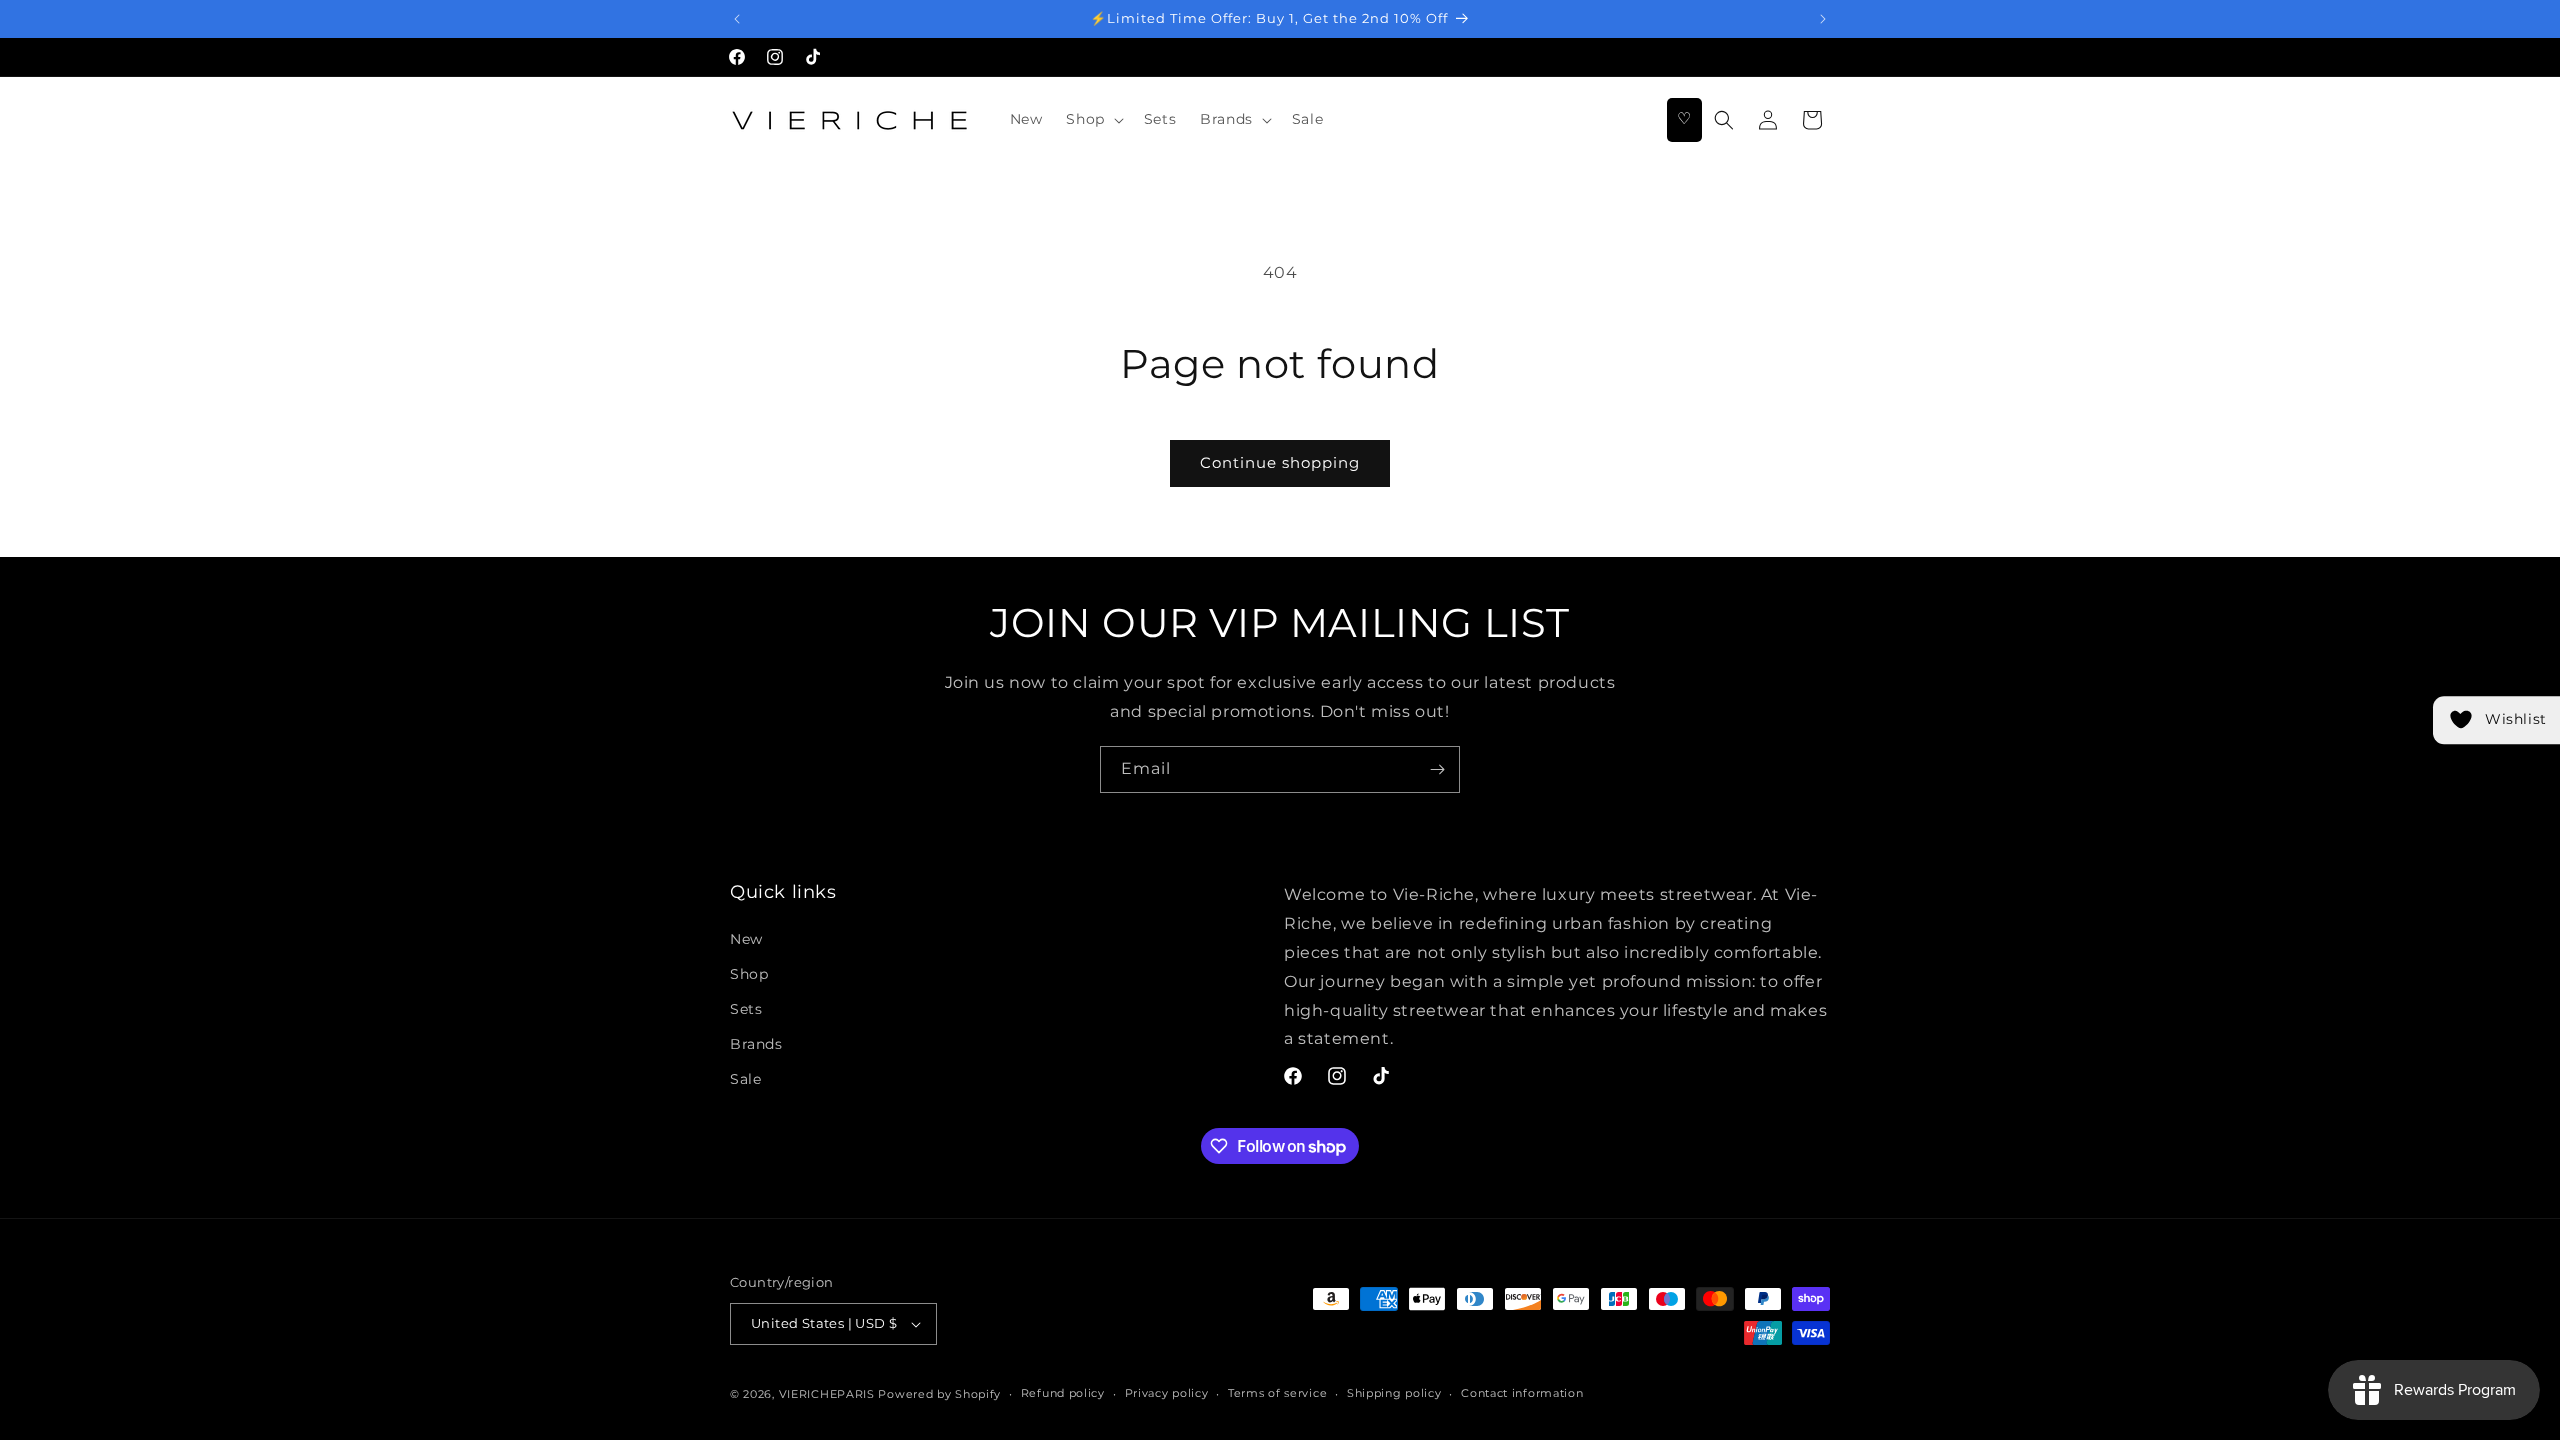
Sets (746, 1009)
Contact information (1522, 1393)
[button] (1092, 119)
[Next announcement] (1823, 19)
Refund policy (1063, 1393)
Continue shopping (1280, 462)
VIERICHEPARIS (827, 1394)
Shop (749, 974)
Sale (745, 1079)
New (746, 939)
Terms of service (1277, 1393)
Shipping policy (1394, 1393)
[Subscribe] (1437, 769)
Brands (756, 1044)
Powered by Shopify (939, 1394)
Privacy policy (1167, 1393)
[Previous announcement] (737, 19)
